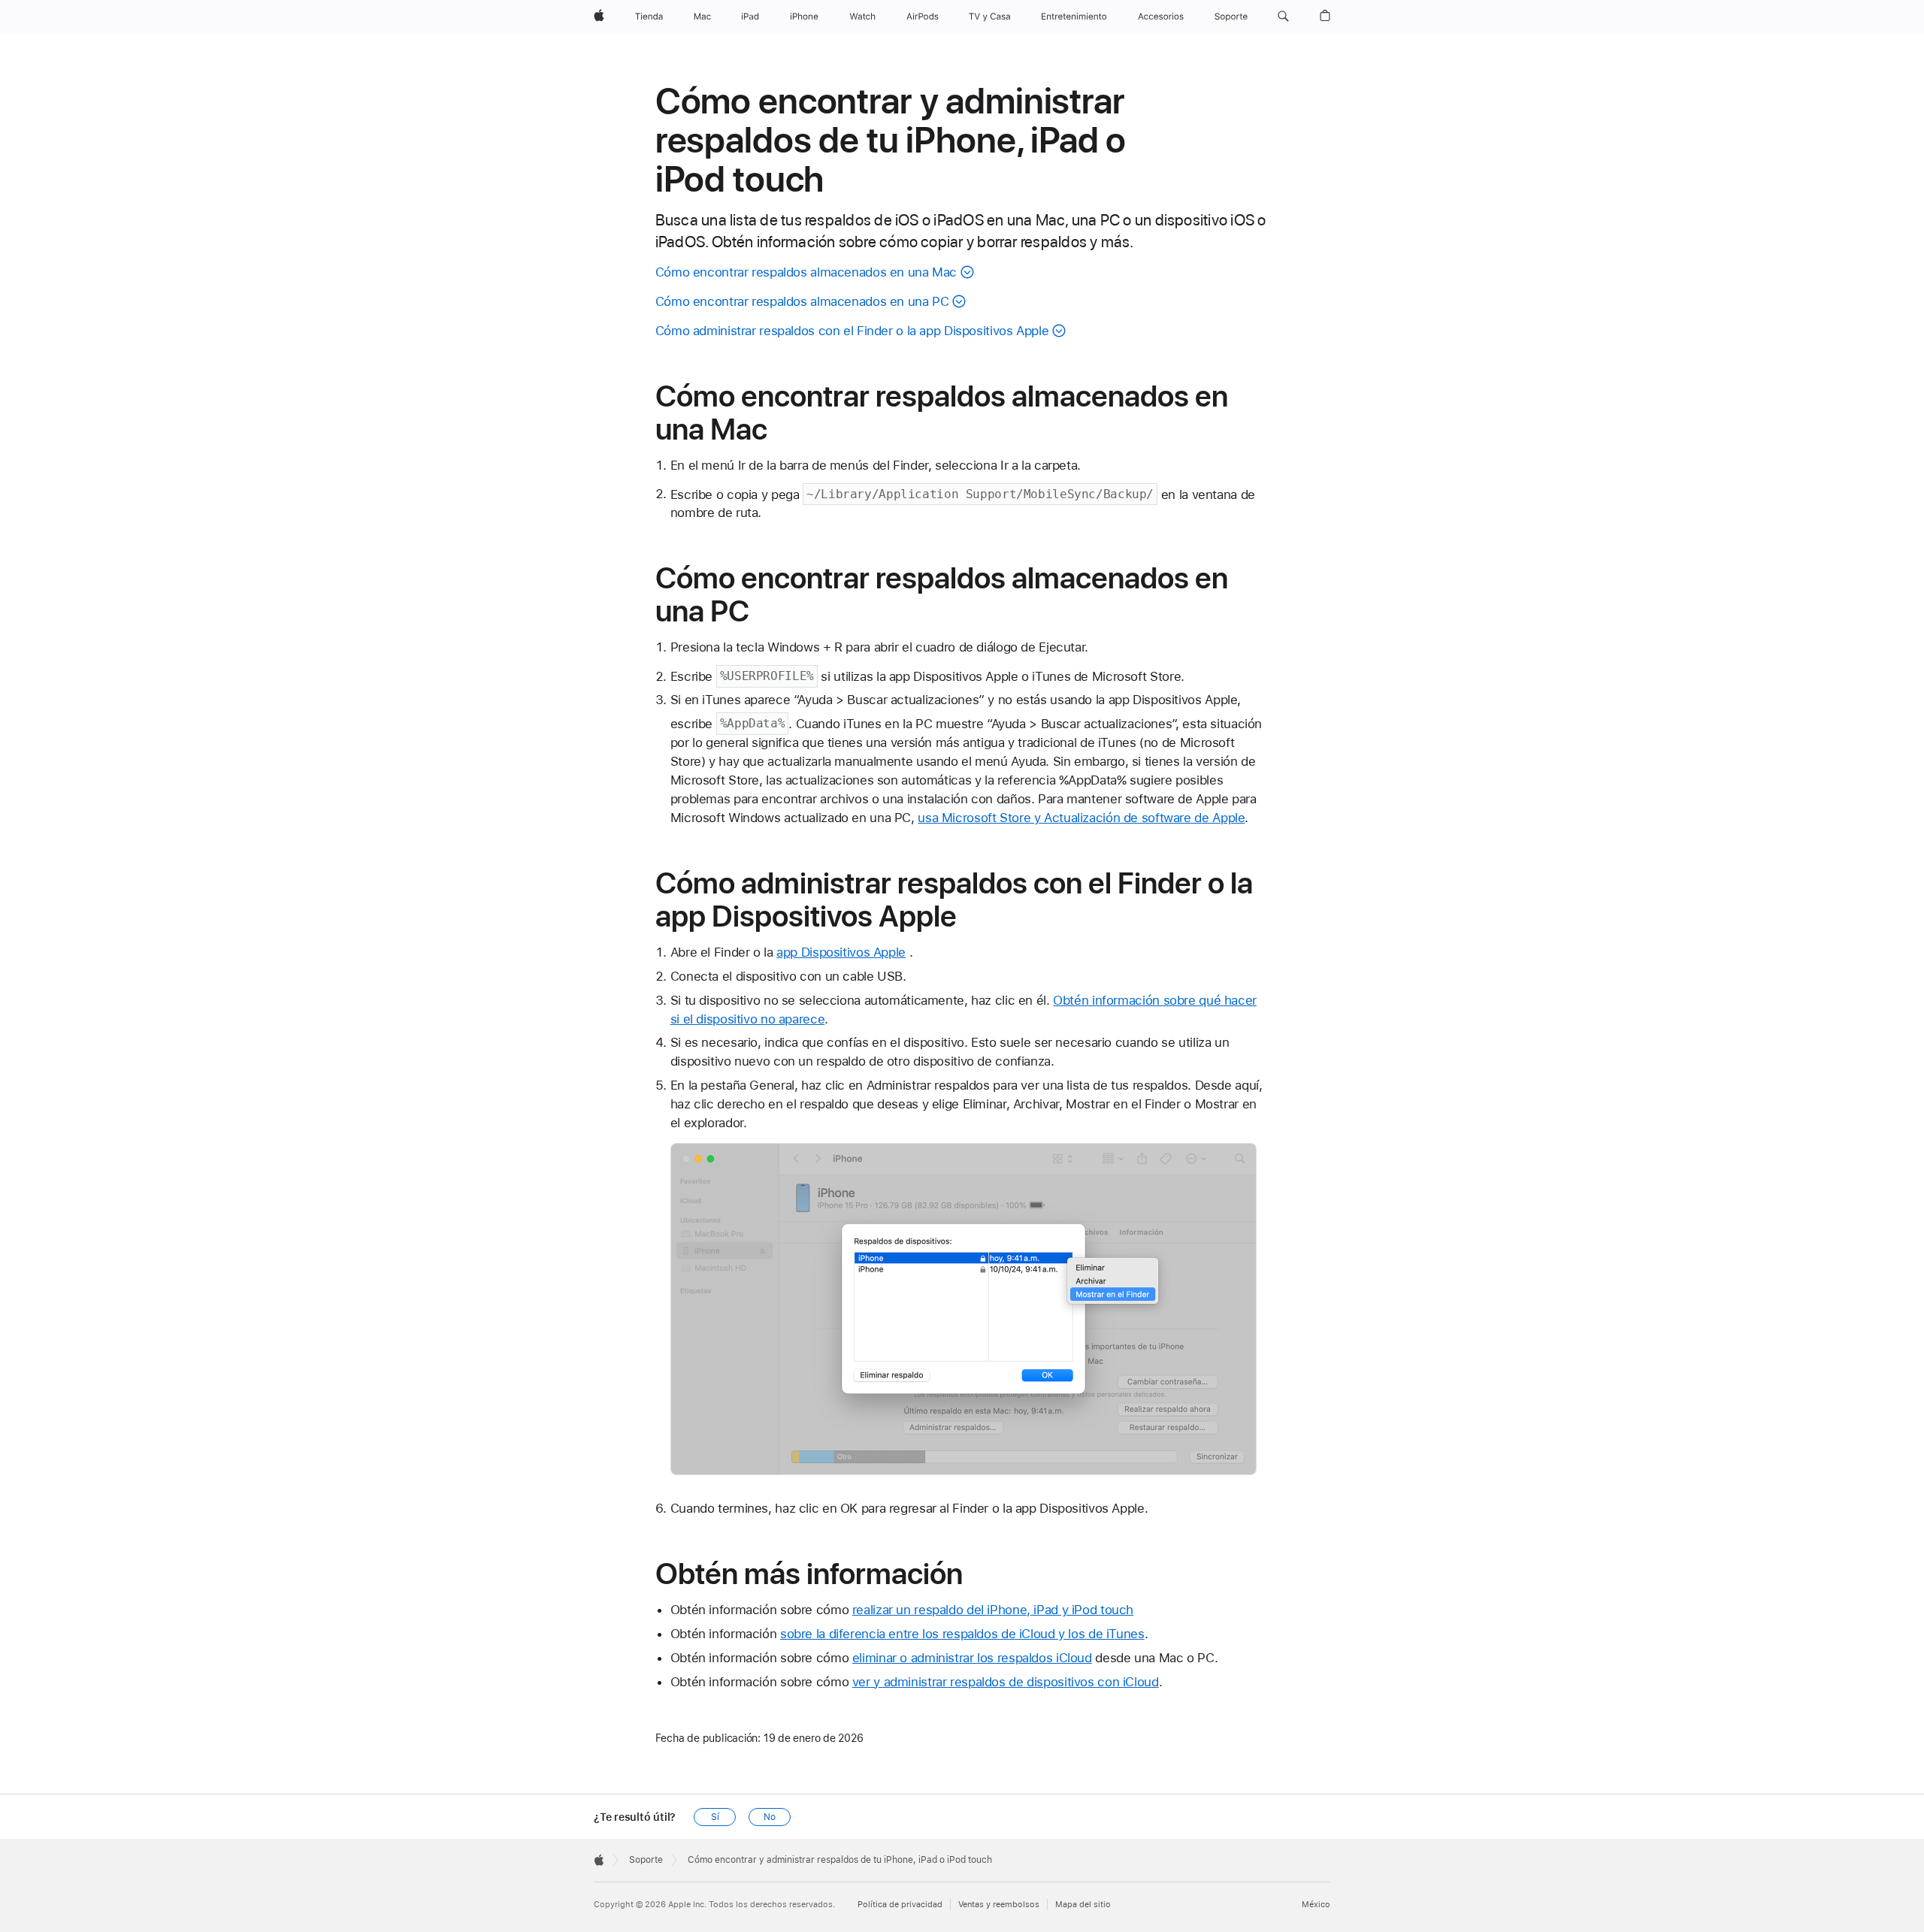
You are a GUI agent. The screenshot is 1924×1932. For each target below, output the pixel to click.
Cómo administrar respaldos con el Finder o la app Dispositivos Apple (852, 331)
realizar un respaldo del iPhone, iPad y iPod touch (993, 1610)
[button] (1283, 17)
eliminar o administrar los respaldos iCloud (972, 1658)
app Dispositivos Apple (841, 952)
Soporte (646, 1860)
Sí (715, 1817)
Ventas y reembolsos (999, 1905)
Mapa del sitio (1083, 1905)
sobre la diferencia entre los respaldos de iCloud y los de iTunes (962, 1634)
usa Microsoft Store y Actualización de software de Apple (1081, 818)
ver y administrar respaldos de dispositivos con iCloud (1006, 1682)
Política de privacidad (900, 1905)
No (770, 1817)
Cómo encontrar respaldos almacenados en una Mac (806, 272)
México (1316, 1905)
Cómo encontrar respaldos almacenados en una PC (802, 301)
